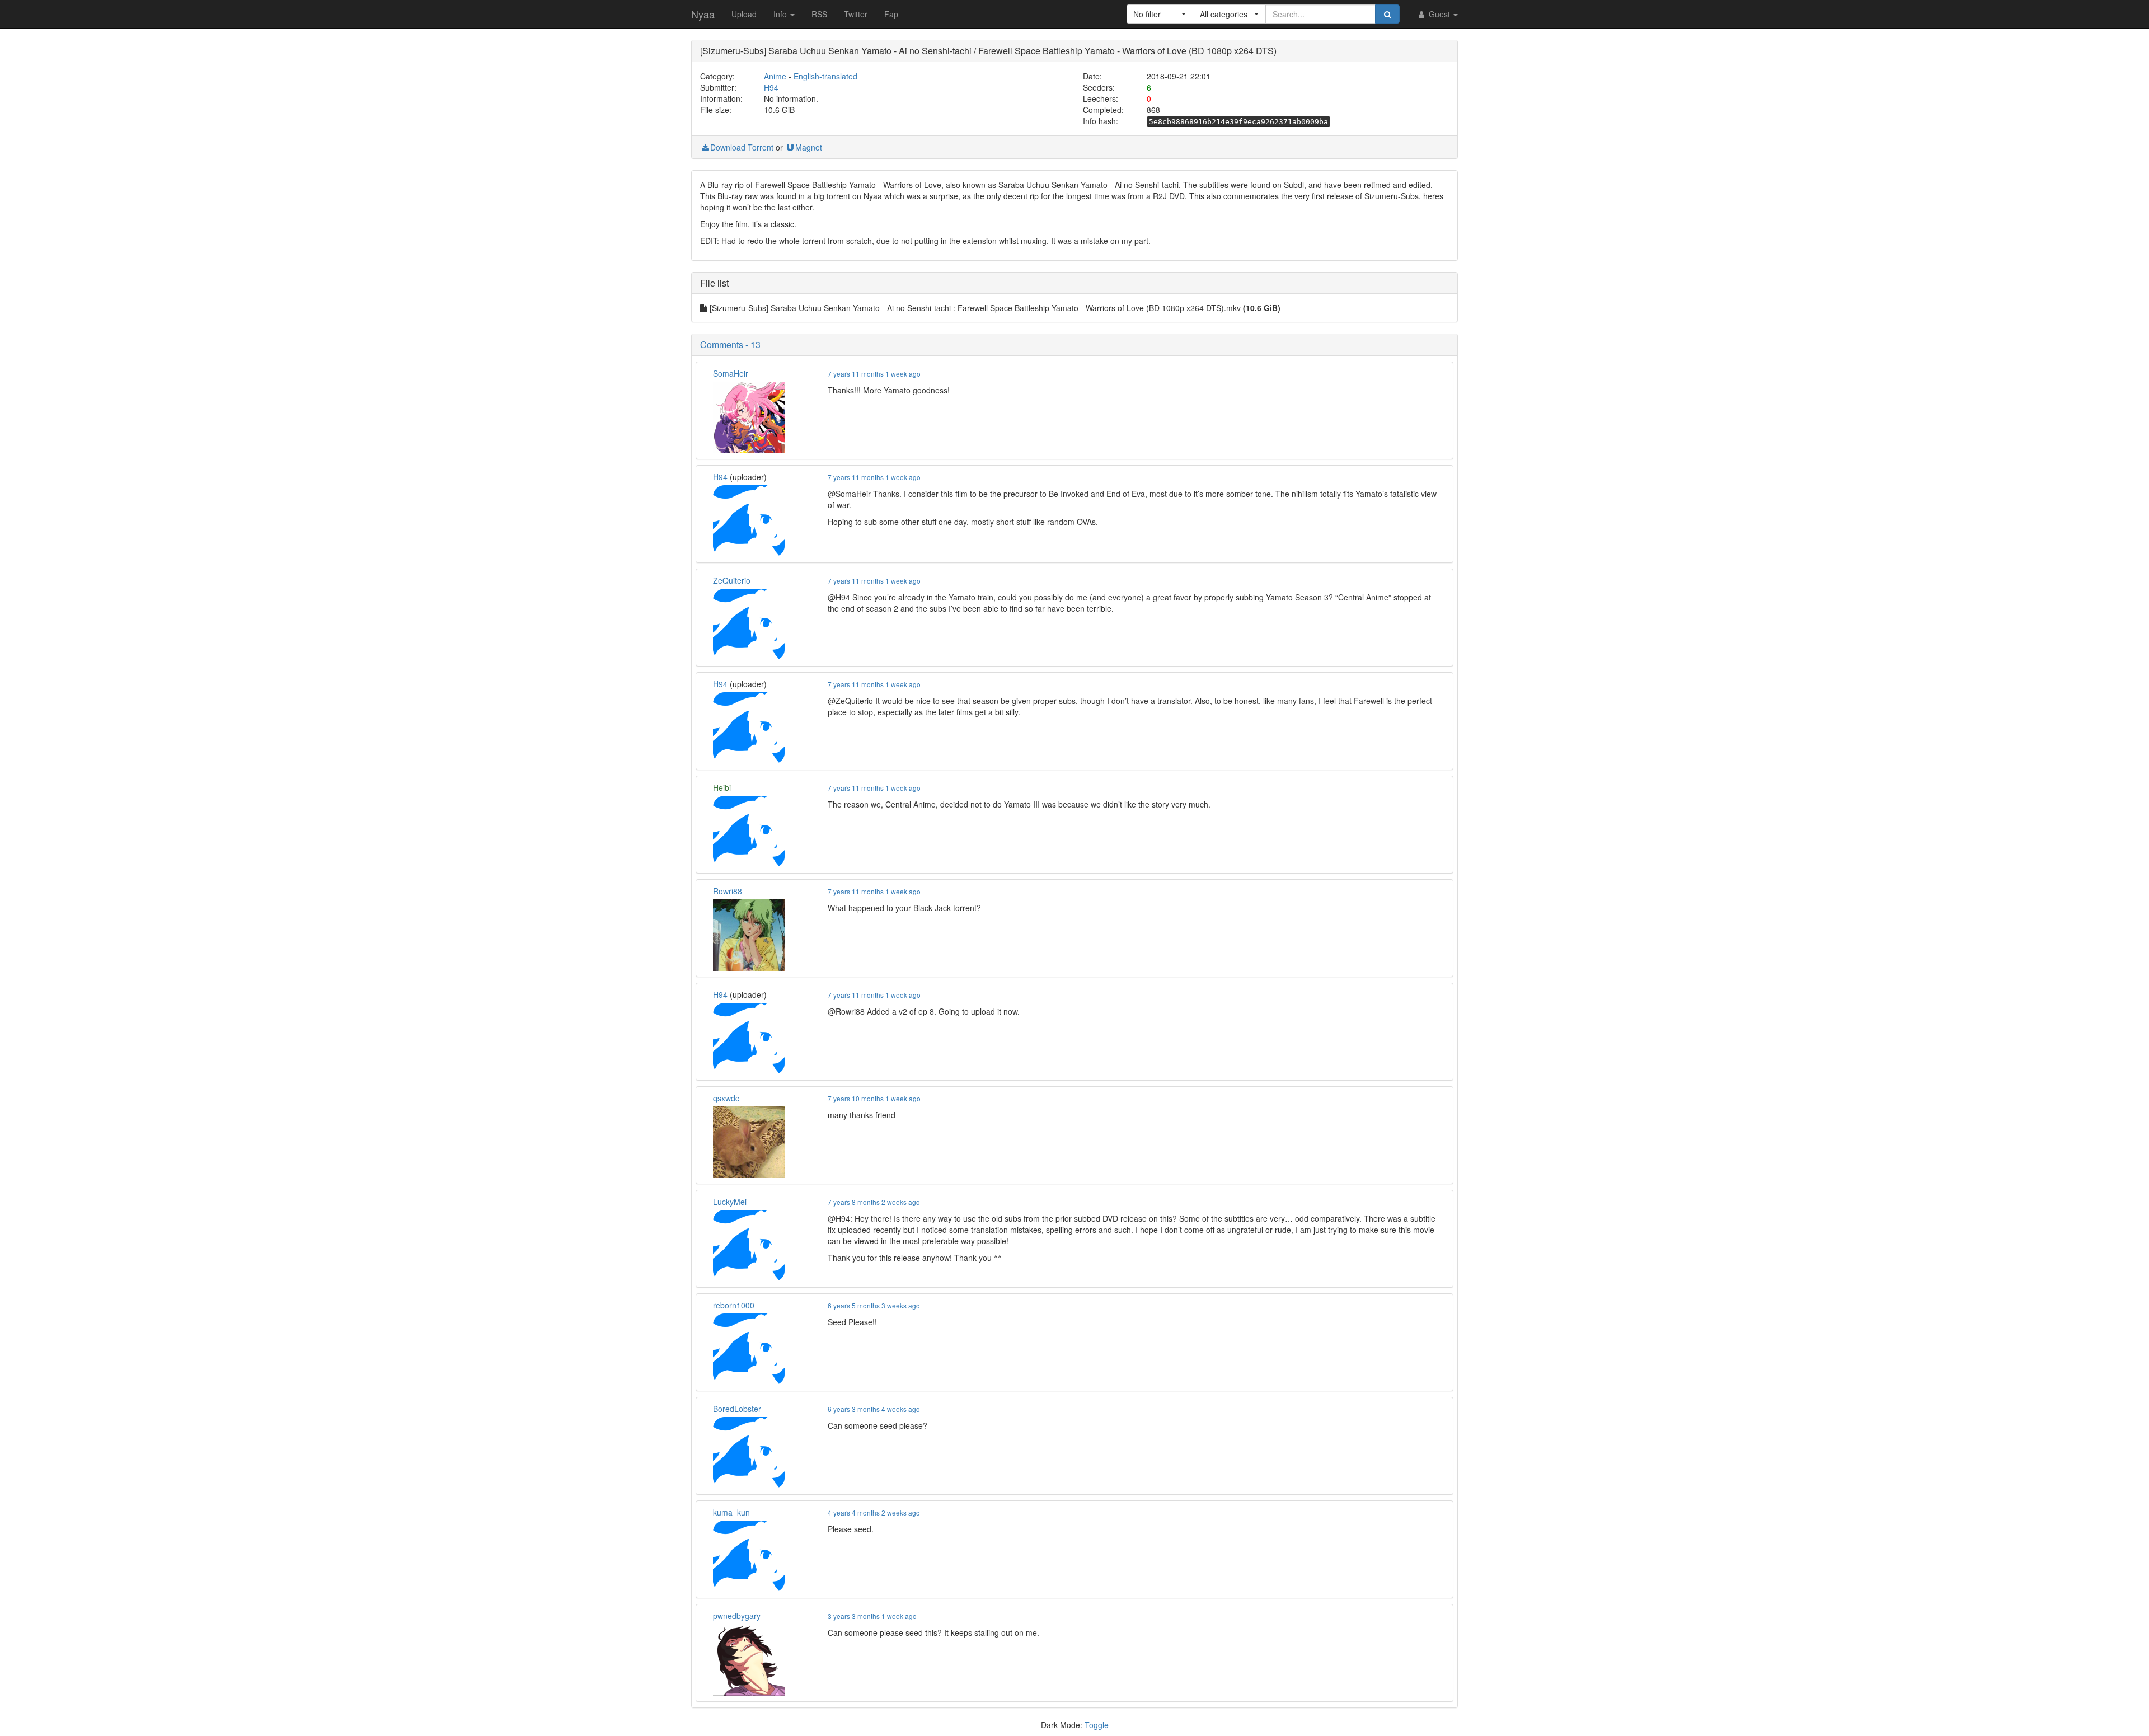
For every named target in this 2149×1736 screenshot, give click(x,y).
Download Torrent (742, 147)
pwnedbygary (737, 1616)
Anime (775, 76)
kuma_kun (731, 1512)
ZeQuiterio (732, 580)
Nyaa (703, 14)
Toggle (1097, 1725)
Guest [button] (1439, 14)
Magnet (809, 147)
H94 (771, 87)
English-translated (825, 76)
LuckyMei (730, 1202)
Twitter (856, 14)
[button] (1160, 14)
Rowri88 (728, 891)
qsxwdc (726, 1098)
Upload (744, 14)
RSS (819, 14)
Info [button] (781, 14)
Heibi (722, 787)
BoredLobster (737, 1409)
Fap (891, 14)
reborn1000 (734, 1305)
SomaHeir (731, 373)
